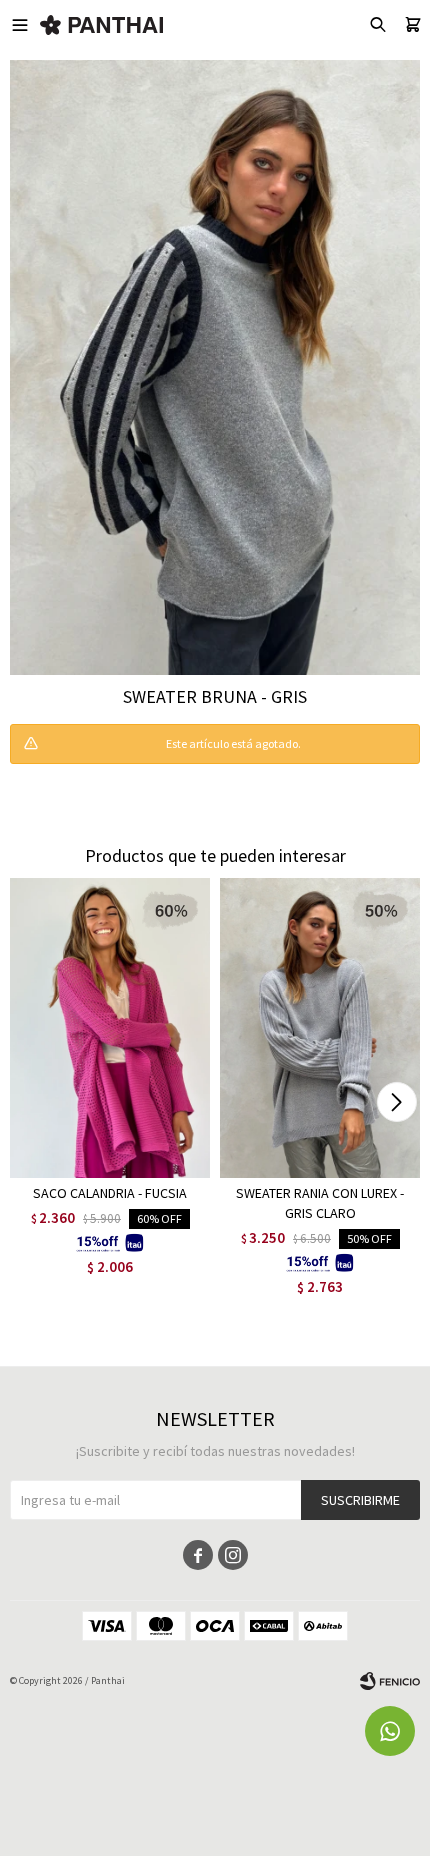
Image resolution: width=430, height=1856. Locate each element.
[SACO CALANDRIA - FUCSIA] (110, 1028)
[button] (396, 1102)
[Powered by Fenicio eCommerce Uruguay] (390, 1681)
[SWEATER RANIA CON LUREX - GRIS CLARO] (320, 1028)
